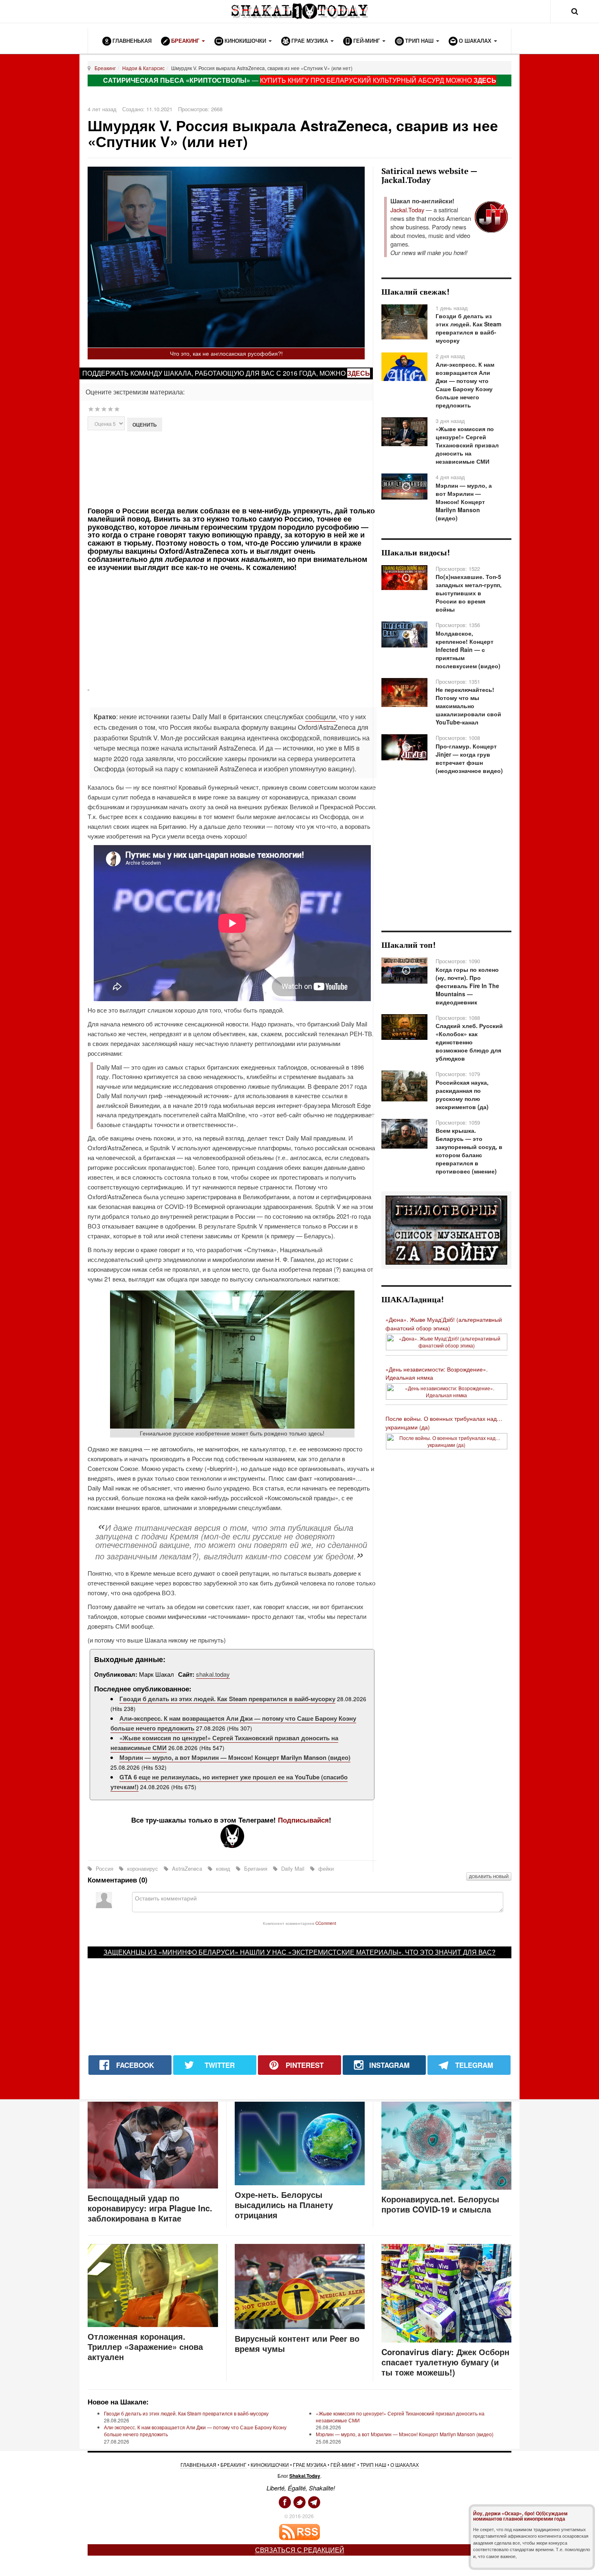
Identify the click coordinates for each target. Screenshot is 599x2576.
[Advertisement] (231, 468)
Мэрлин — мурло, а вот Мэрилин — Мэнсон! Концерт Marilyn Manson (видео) (235, 1757)
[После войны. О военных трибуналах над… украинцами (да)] (447, 1440)
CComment (326, 1923)
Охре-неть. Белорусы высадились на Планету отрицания (284, 2205)
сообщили (320, 717)
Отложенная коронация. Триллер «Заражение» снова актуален (145, 2346)
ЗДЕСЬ (485, 80)
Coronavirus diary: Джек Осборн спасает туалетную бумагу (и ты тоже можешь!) (445, 2362)
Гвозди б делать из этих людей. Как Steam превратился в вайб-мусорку (227, 1699)
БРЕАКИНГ (233, 2465)
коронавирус (143, 1868)
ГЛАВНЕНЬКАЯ (198, 2465)
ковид (223, 1868)
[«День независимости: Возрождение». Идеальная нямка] (447, 1390)
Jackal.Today (407, 210)
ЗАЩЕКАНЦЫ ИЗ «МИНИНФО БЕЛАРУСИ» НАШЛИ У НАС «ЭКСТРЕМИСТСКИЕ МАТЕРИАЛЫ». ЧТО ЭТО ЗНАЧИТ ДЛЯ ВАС (298, 1952)
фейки (325, 1868)
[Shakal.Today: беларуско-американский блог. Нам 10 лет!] (299, 11)
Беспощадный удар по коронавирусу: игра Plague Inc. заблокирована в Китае (150, 2208)
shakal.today (213, 1674)
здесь (359, 373)
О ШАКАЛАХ (405, 2465)
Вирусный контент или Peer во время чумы (297, 2343)
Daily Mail (293, 1868)
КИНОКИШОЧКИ (270, 2465)
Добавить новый (489, 1876)
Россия (105, 1868)
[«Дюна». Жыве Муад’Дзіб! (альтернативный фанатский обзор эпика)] (447, 1341)
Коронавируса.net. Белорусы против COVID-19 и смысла (440, 2204)
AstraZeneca (187, 1868)
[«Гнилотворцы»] (446, 1229)
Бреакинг (105, 68)
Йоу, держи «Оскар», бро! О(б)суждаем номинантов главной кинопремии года (520, 2516)
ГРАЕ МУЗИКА (310, 2465)
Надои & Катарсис (143, 68)
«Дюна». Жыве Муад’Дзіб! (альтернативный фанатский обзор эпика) (444, 1324)
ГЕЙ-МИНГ (343, 2465)
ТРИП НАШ (373, 2465)
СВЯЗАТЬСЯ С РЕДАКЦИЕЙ (300, 2550)
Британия (256, 1868)
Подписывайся (303, 1820)
